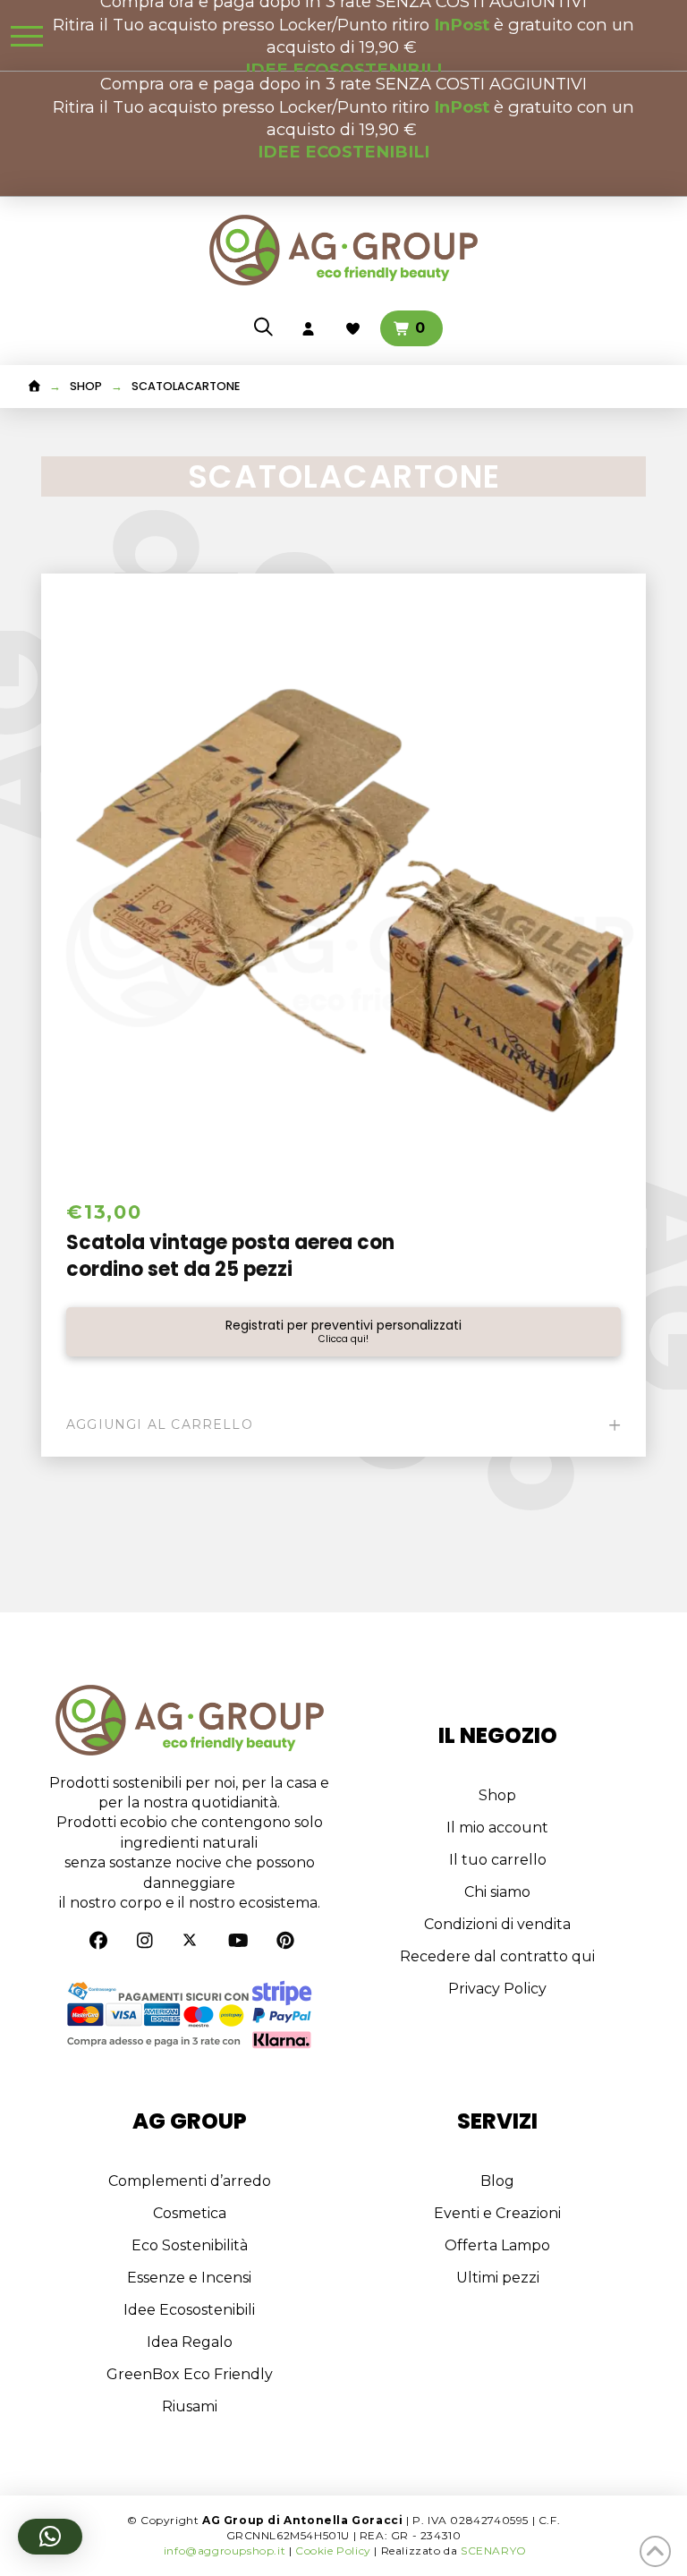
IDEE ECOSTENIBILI (343, 152)
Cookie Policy (333, 2550)
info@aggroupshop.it (225, 2550)
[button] (27, 36)
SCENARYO (494, 2550)
